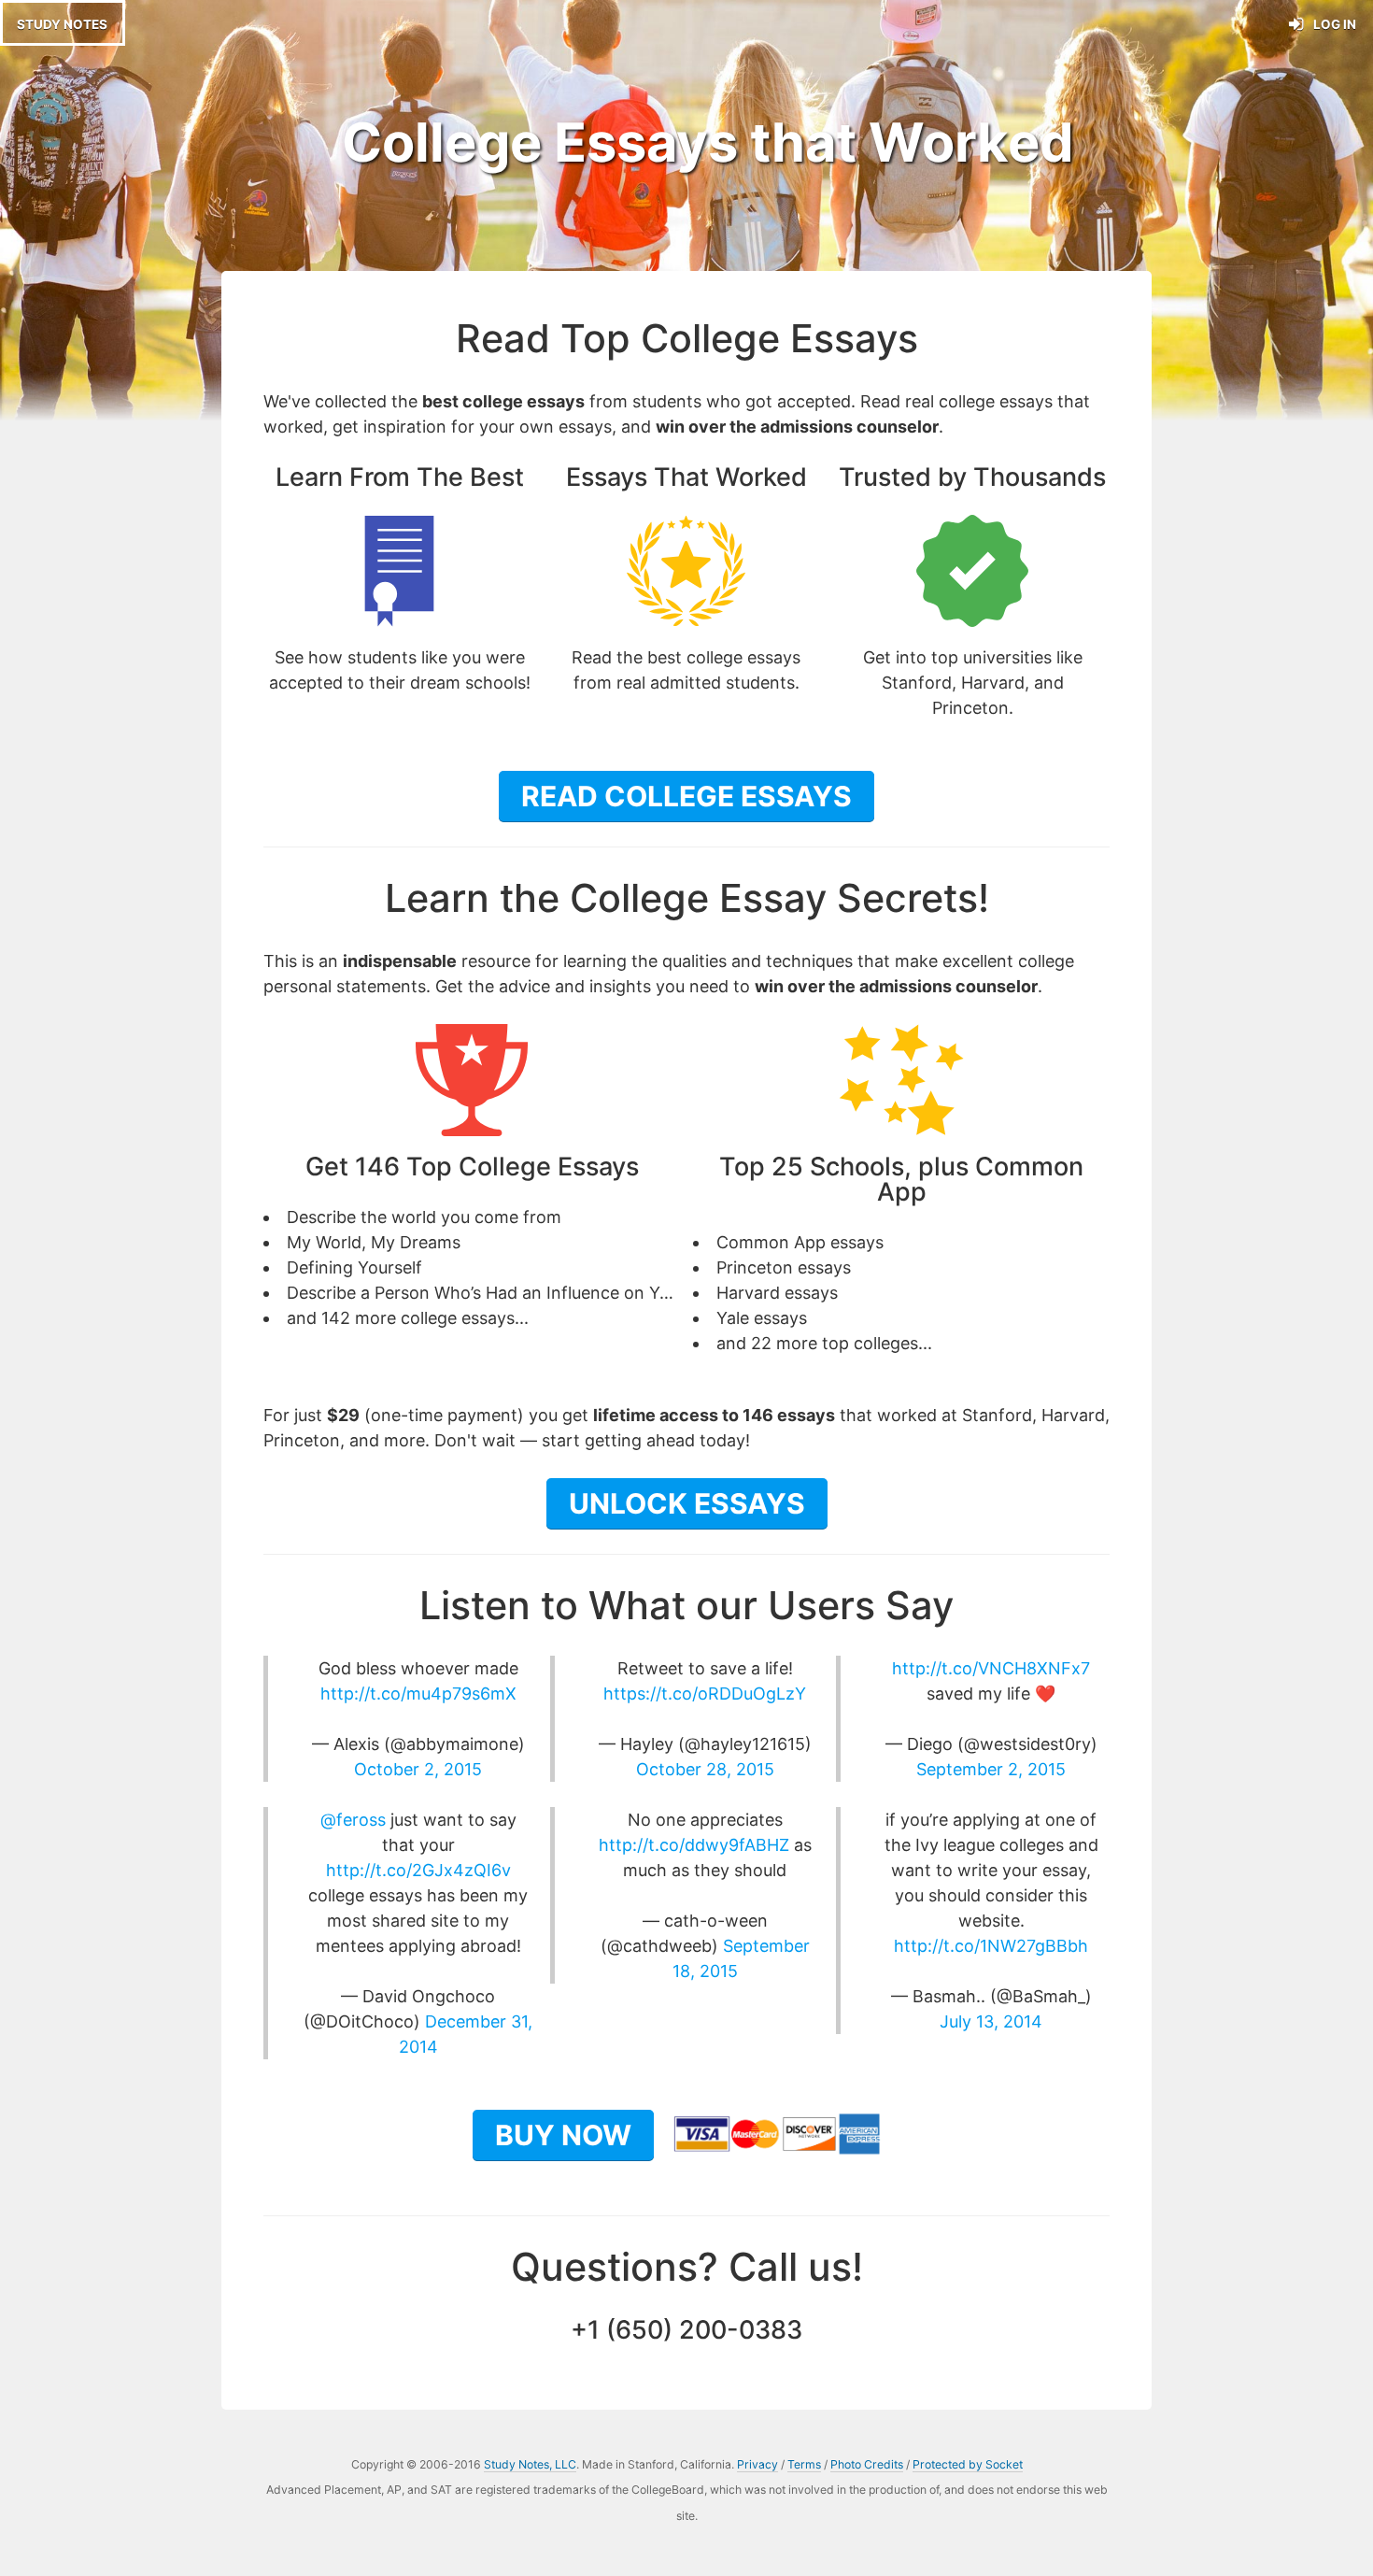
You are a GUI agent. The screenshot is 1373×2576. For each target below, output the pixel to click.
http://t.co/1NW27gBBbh (991, 1946)
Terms (804, 2464)
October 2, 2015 (418, 1769)
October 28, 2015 (705, 1769)
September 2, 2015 (991, 1769)
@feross (353, 1820)
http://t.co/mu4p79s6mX (418, 1694)
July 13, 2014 (991, 2021)
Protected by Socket (968, 2464)
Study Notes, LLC (530, 2464)
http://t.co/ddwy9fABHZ (694, 1845)
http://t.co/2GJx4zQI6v (418, 1870)
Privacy (757, 2464)
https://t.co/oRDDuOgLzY (705, 1694)
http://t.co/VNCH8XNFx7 (991, 1668)
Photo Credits (867, 2464)
